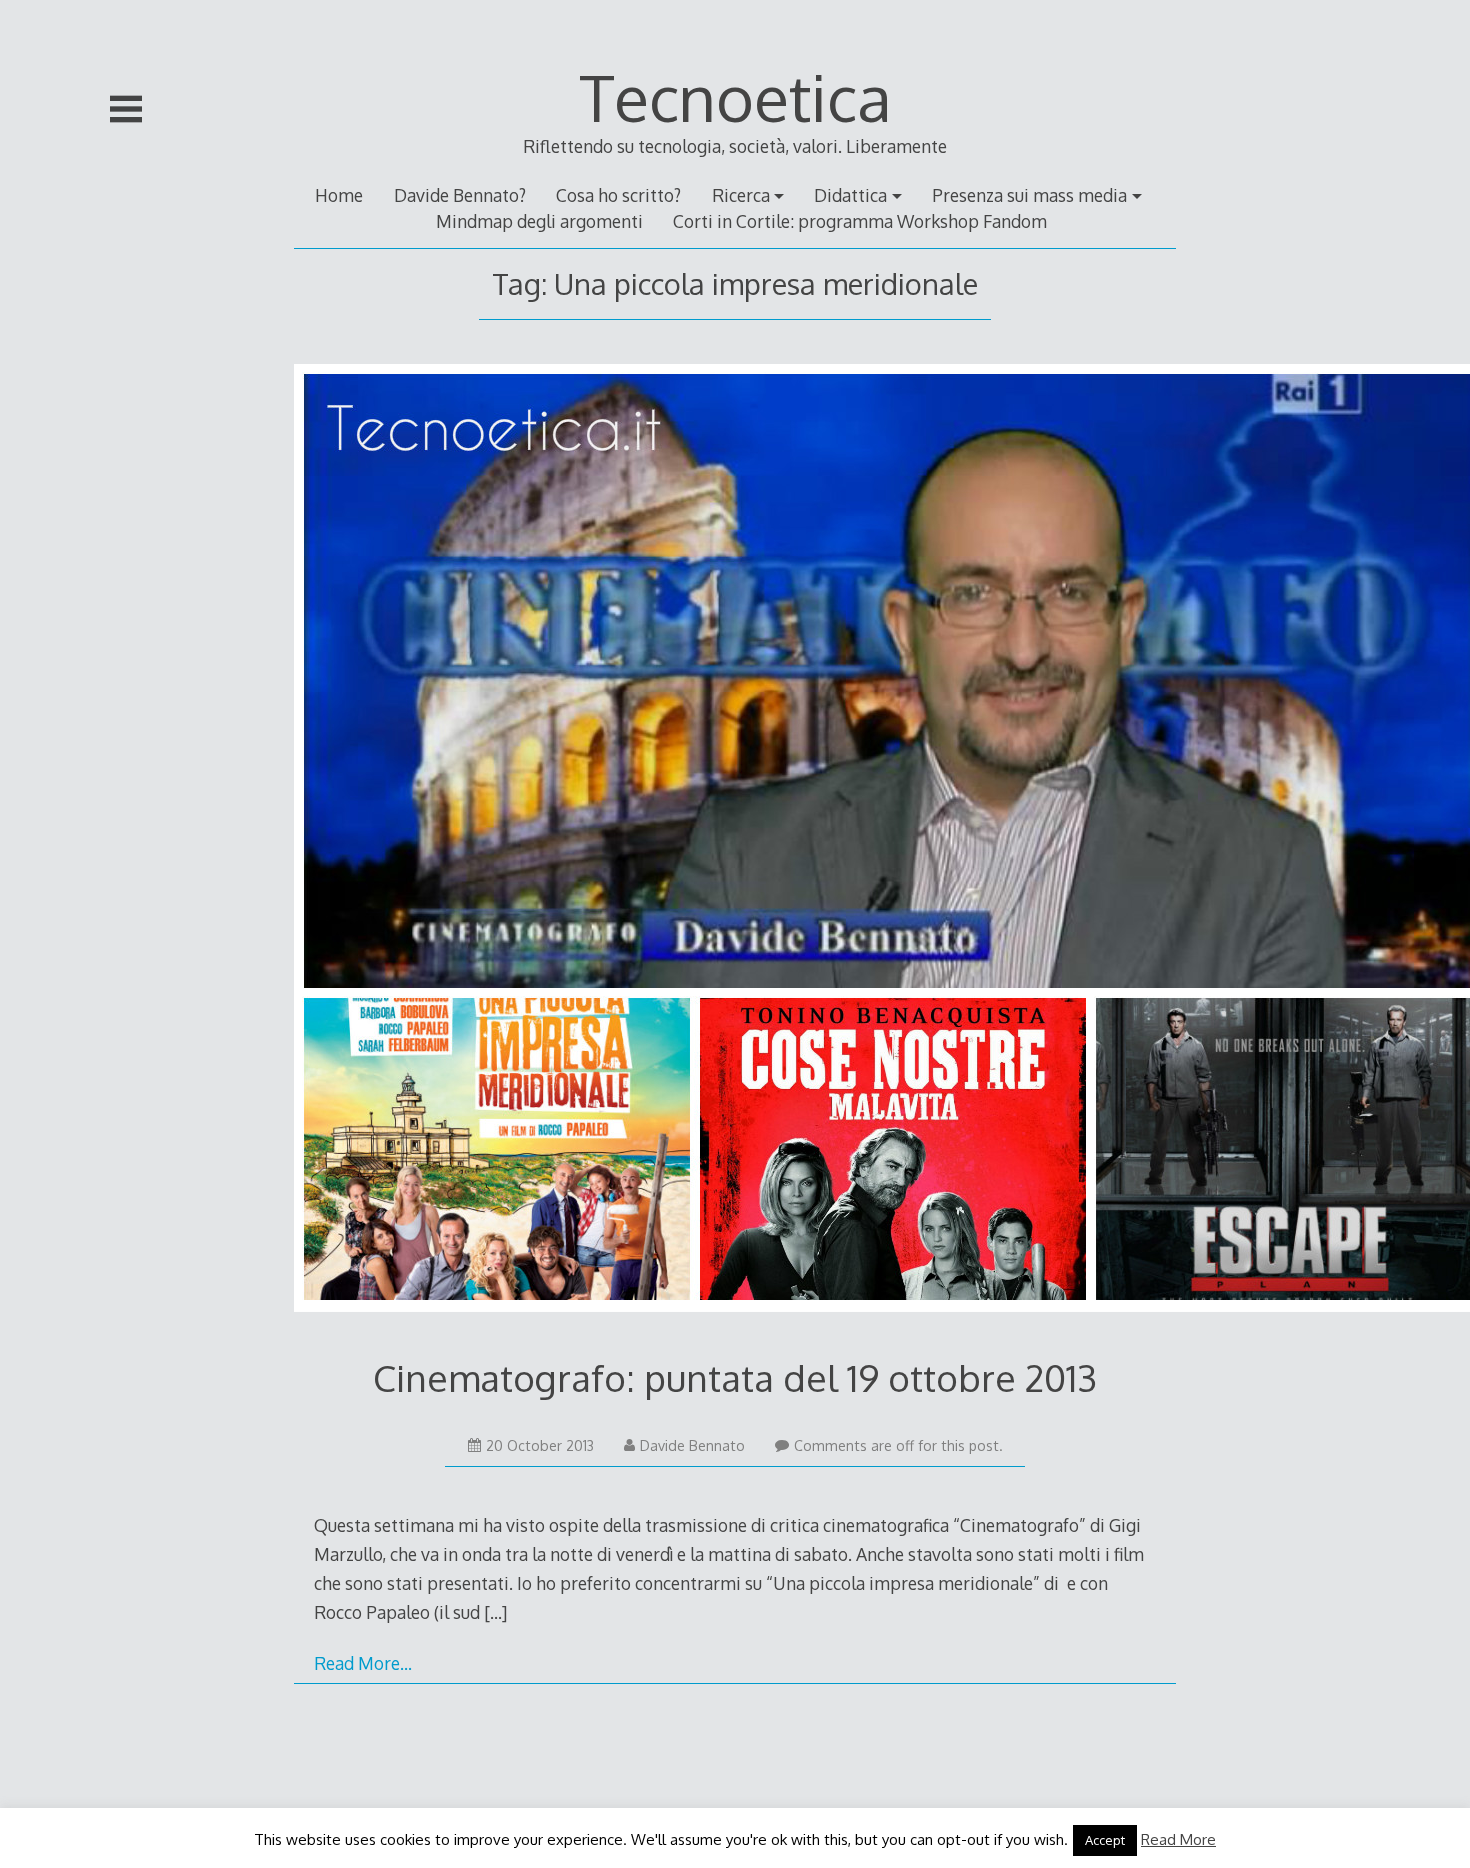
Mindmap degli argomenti (539, 221)
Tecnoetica (735, 96)
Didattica (850, 195)
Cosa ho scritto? (618, 195)
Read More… (363, 1663)
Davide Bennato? (460, 195)
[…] (495, 1612)
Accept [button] (1105, 1840)
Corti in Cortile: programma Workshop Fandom (860, 221)
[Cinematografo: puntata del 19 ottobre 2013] (735, 842)
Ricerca (741, 195)
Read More (1178, 1839)
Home (339, 195)
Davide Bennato (692, 1445)
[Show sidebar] (126, 109)
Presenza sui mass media (1029, 195)
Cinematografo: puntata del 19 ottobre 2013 (735, 1377)
